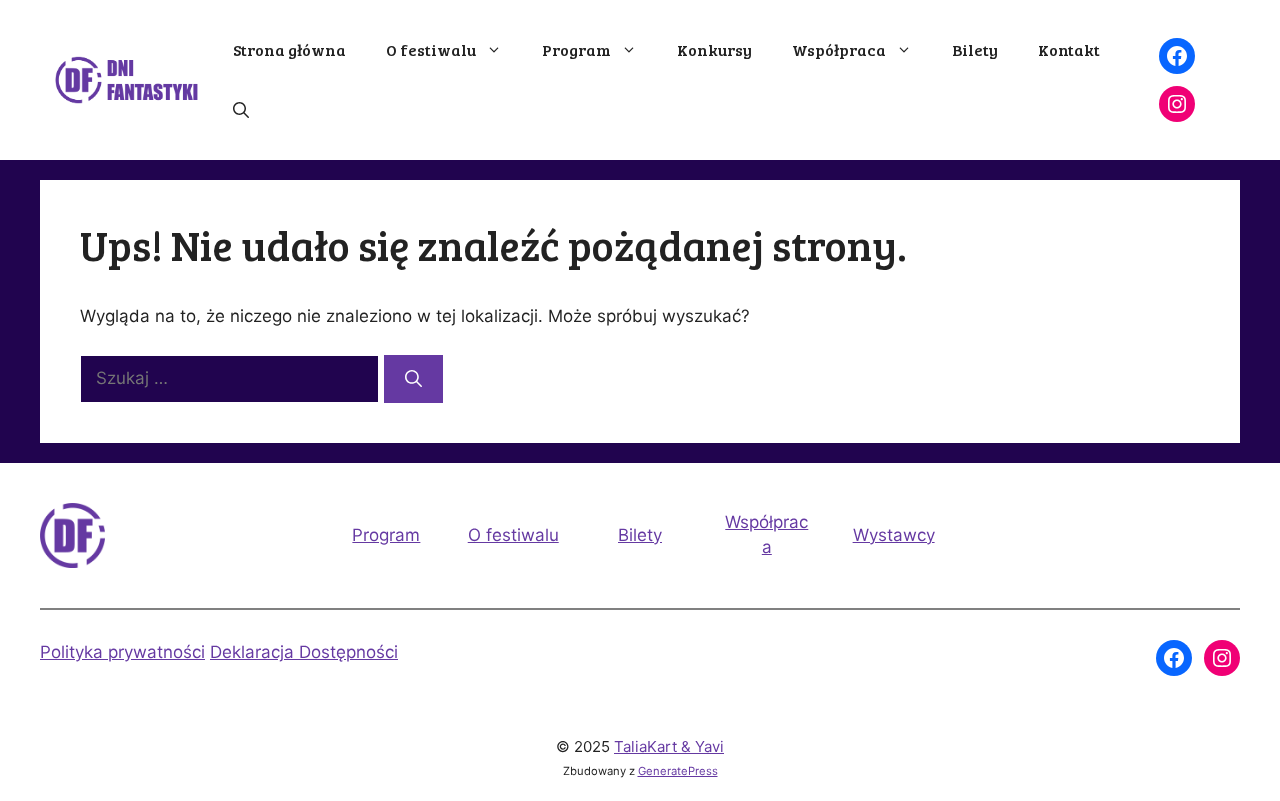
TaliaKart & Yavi (669, 746)
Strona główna (289, 49)
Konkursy (714, 49)
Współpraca (839, 49)
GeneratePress (678, 771)
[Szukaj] (413, 379)
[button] (241, 110)
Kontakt (1069, 49)
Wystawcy (894, 535)
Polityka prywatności (122, 652)
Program (576, 49)
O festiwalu (431, 49)
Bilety (975, 49)
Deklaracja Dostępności (304, 652)
